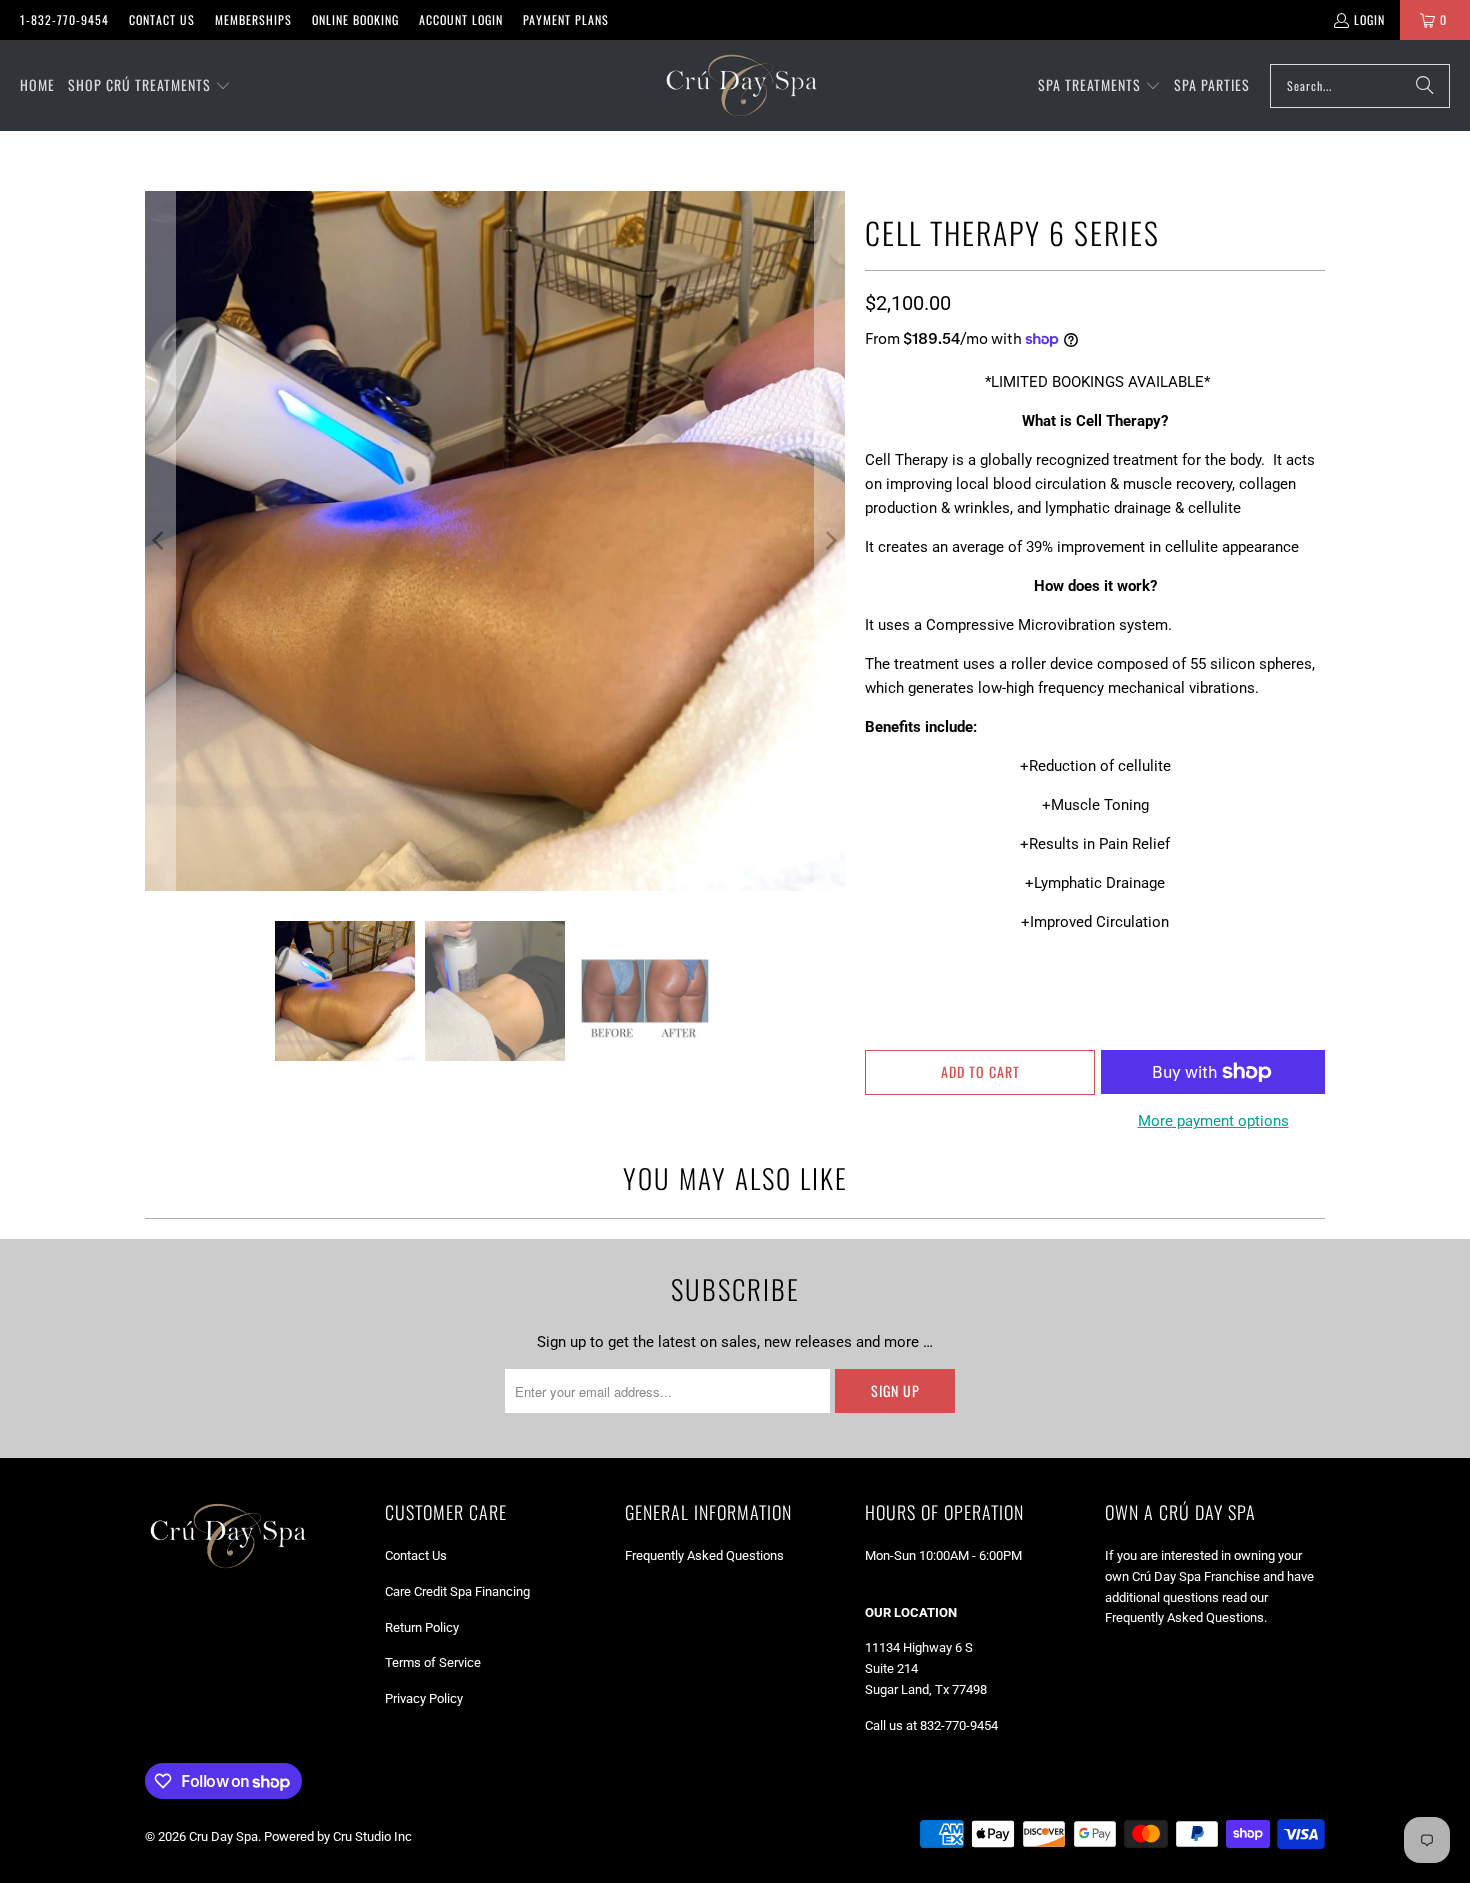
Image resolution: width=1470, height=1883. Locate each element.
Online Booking (355, 19)
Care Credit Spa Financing (457, 1591)
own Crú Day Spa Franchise (1182, 1576)
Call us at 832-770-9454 (931, 1725)
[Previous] (160, 541)
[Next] (830, 541)
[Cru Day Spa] (741, 85)
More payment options (1213, 1121)
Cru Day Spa (223, 1836)
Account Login (461, 19)
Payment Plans (566, 19)
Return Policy (422, 1627)
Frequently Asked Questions (704, 1555)
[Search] (1425, 86)
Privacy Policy (424, 1698)
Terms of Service (433, 1662)
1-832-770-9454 (64, 19)
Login (1369, 19)
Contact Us (162, 19)
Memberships (253, 19)
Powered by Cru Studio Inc (338, 1836)
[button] (149, 86)
